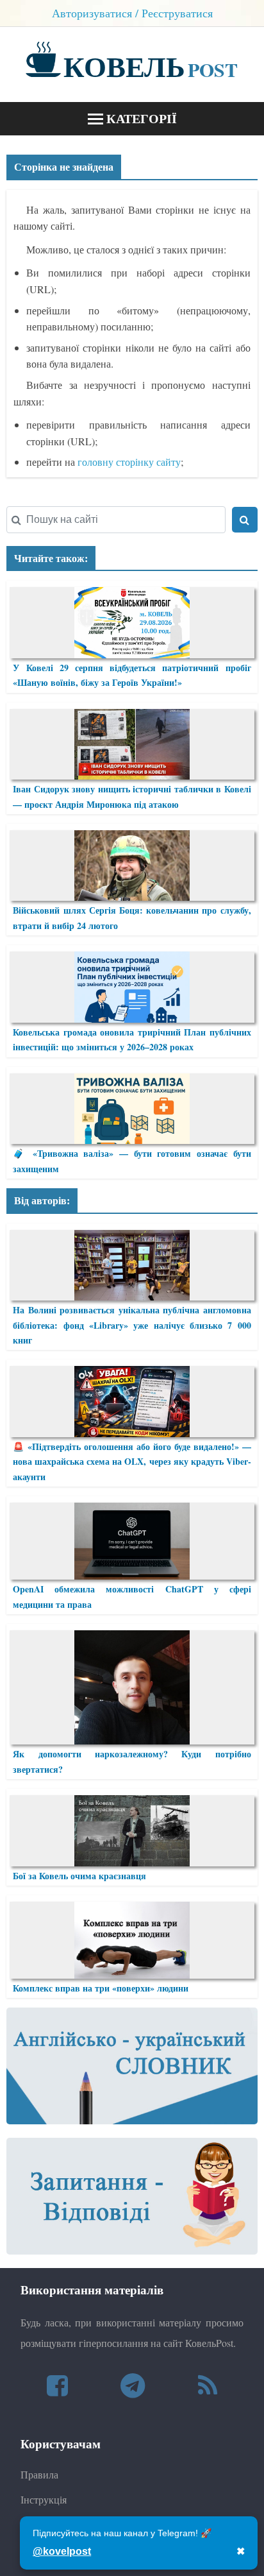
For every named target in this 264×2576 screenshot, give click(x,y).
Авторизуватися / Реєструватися (132, 13)
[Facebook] (57, 2385)
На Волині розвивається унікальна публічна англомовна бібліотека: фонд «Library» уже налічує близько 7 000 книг (132, 1325)
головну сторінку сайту (129, 462)
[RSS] (208, 2385)
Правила (39, 2474)
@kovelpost (62, 2551)
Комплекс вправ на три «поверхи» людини (101, 1988)
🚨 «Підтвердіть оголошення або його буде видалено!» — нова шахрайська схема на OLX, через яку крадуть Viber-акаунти (132, 1462)
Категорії (140, 118)
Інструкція (44, 2499)
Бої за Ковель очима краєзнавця (79, 1876)
